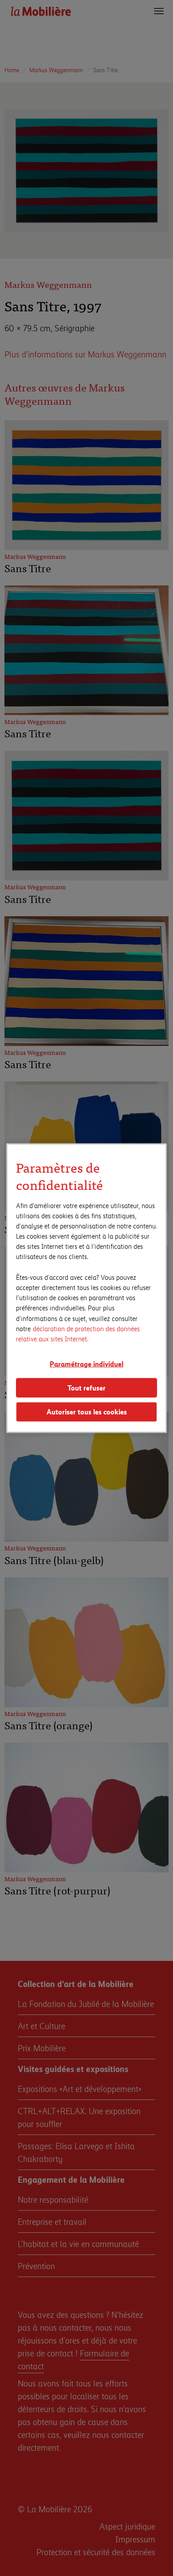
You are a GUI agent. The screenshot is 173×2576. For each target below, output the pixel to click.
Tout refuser (86, 1387)
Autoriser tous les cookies (87, 1412)
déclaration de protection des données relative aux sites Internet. (78, 1333)
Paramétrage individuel (86, 1364)
